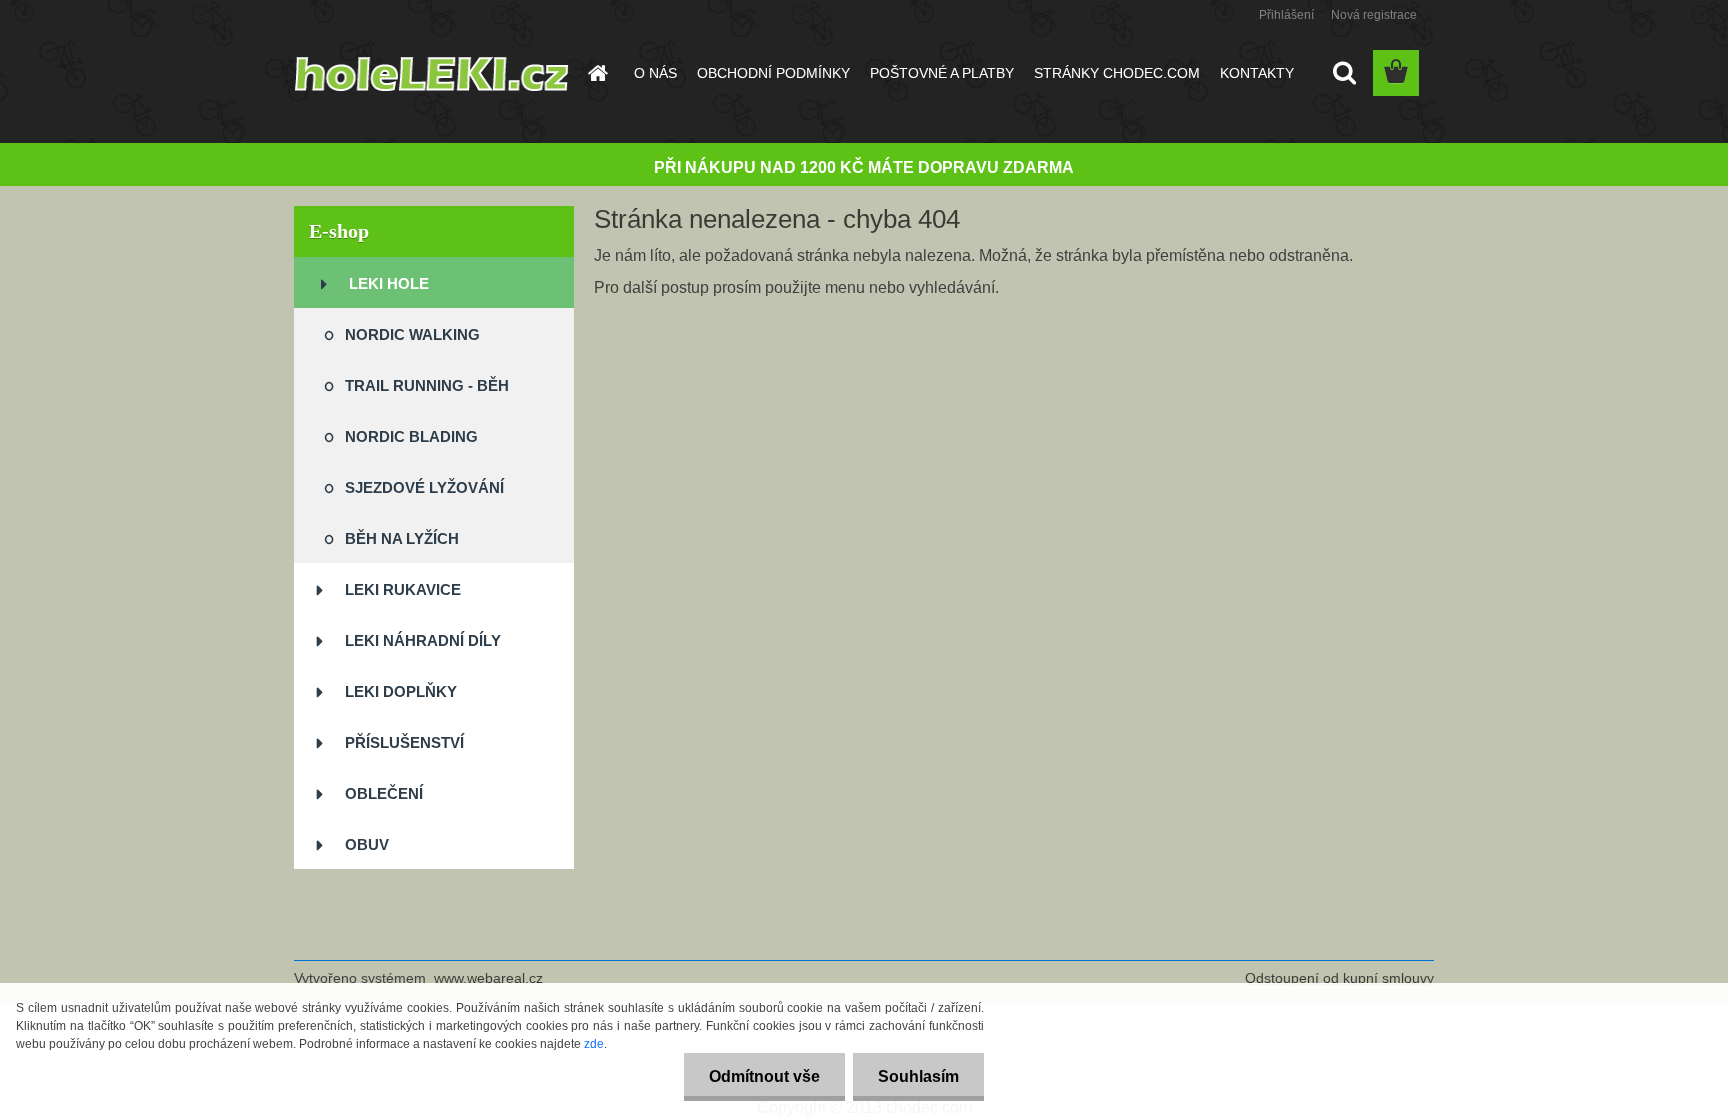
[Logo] (431, 74)
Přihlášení (1286, 15)
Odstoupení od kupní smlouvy (1339, 978)
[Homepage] (596, 73)
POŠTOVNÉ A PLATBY (942, 73)
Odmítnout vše (764, 1076)
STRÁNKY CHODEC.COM (1117, 73)
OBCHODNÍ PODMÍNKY (773, 73)
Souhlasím (918, 1076)
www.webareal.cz (488, 978)
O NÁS (655, 73)
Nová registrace (1374, 15)
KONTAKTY (1257, 73)
